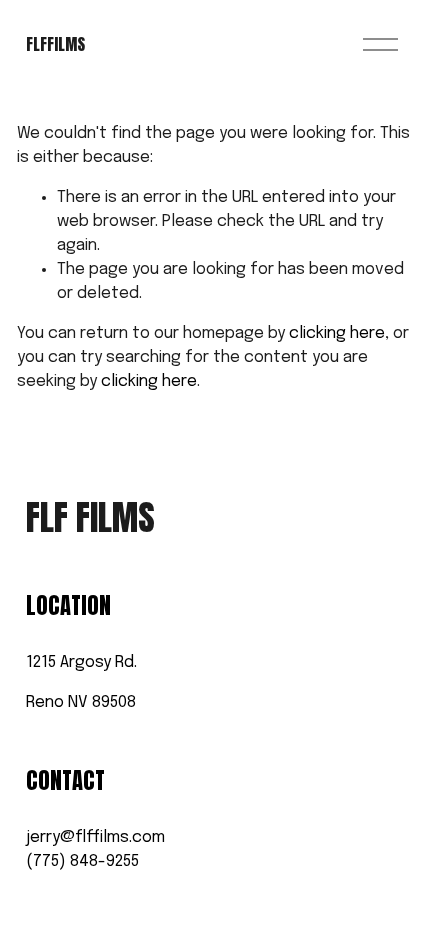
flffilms (55, 44)
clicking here (337, 333)
